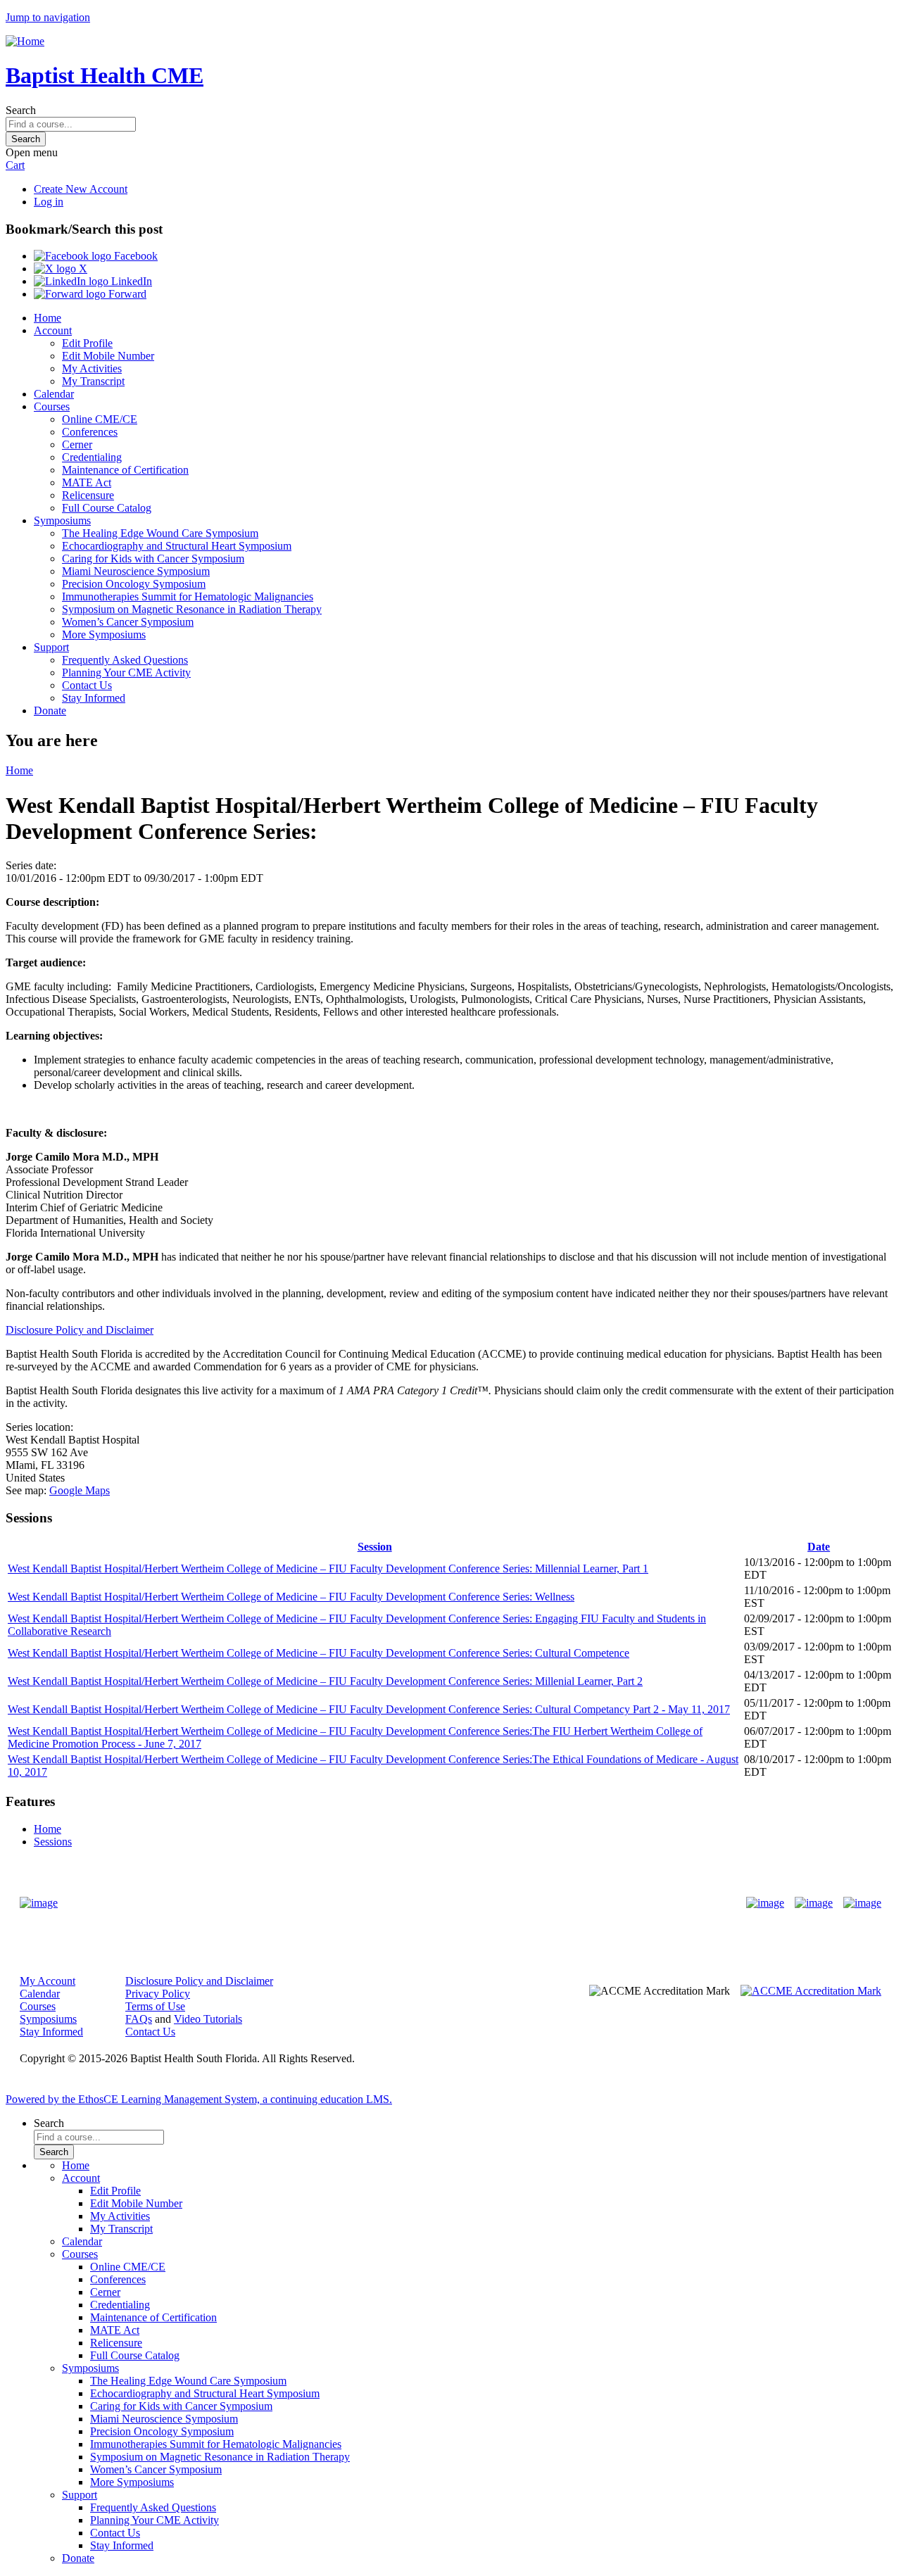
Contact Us (87, 685)
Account (53, 330)
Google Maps (80, 1490)
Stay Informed (94, 698)
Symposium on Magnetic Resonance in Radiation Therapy (192, 609)
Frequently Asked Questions (125, 660)
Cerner (77, 444)
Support (51, 647)
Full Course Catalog (107, 508)
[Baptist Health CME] (39, 1903)
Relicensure (88, 495)
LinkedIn (130, 281)
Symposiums (62, 520)
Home (48, 318)
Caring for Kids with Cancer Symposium (153, 558)
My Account (48, 1981)
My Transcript (93, 381)
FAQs (139, 2019)
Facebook (134, 256)
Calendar (54, 394)
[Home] (25, 41)
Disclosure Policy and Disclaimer (80, 1330)
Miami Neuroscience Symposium (136, 571)
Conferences (90, 432)
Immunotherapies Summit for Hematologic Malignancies (188, 596)
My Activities (92, 368)
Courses (52, 406)
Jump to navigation (48, 17)
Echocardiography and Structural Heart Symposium (177, 546)
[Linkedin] (862, 1903)
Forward (126, 294)
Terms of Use (155, 2006)
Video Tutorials (208, 2019)
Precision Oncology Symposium (134, 584)
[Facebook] (765, 1903)
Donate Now (407, 1903)
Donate (50, 711)
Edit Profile (87, 343)
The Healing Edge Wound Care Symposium (160, 533)
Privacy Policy (158, 1994)
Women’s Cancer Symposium (128, 622)
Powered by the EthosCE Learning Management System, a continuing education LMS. (199, 2099)
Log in (49, 202)
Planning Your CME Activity (126, 673)
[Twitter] (814, 1903)
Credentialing (92, 457)
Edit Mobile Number (108, 356)
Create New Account (81, 189)
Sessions (53, 1842)
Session (375, 1547)
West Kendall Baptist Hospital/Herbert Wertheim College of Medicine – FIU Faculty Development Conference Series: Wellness (291, 1597)
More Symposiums (104, 634)
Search (21, 110)
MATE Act (87, 482)
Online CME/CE (100, 419)
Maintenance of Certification (125, 470)
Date (819, 1547)
